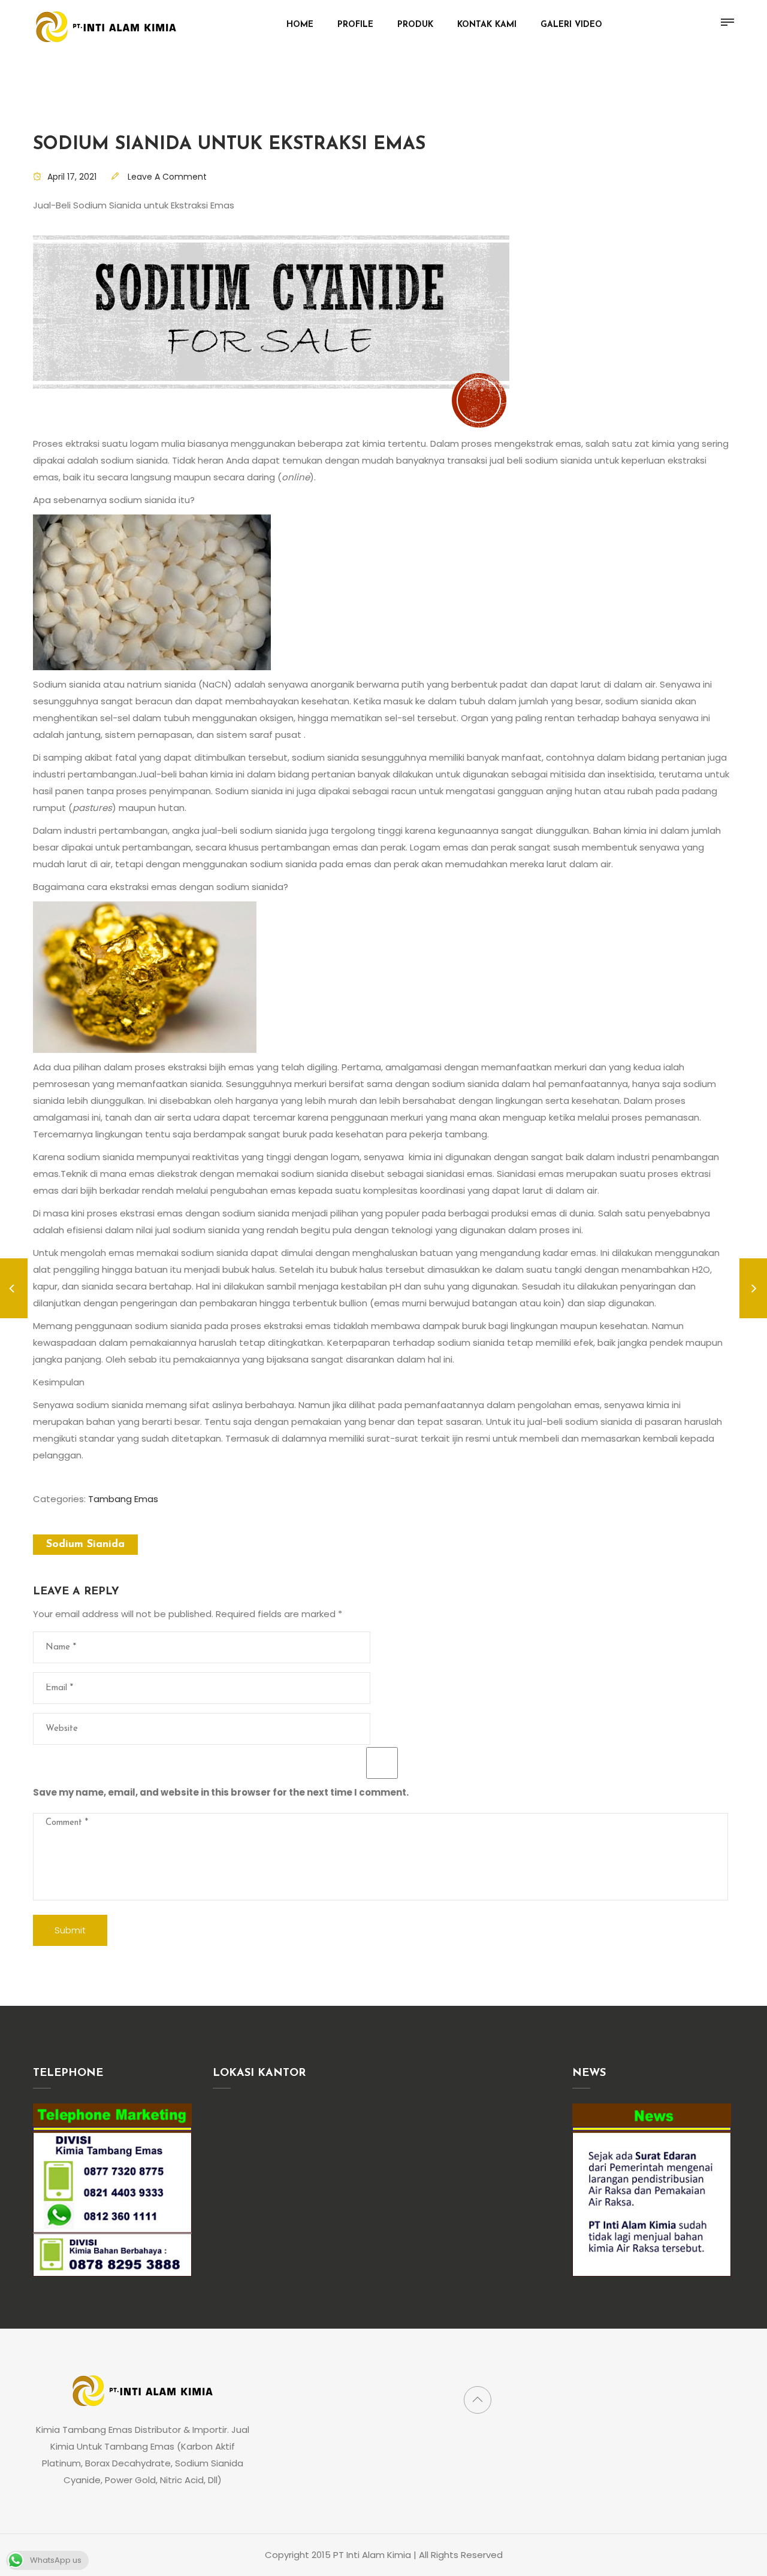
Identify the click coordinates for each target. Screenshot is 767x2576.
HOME (300, 25)
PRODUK (415, 25)
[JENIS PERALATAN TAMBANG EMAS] (14, 1290)
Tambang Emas (123, 1499)
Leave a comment (167, 177)
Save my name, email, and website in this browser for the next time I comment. (221, 1792)
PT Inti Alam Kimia (372, 2555)
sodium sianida (85, 1545)
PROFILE (355, 25)
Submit (70, 1930)
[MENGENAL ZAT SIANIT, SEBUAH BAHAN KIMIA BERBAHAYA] (753, 1290)
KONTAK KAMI (487, 25)
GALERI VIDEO (571, 25)
